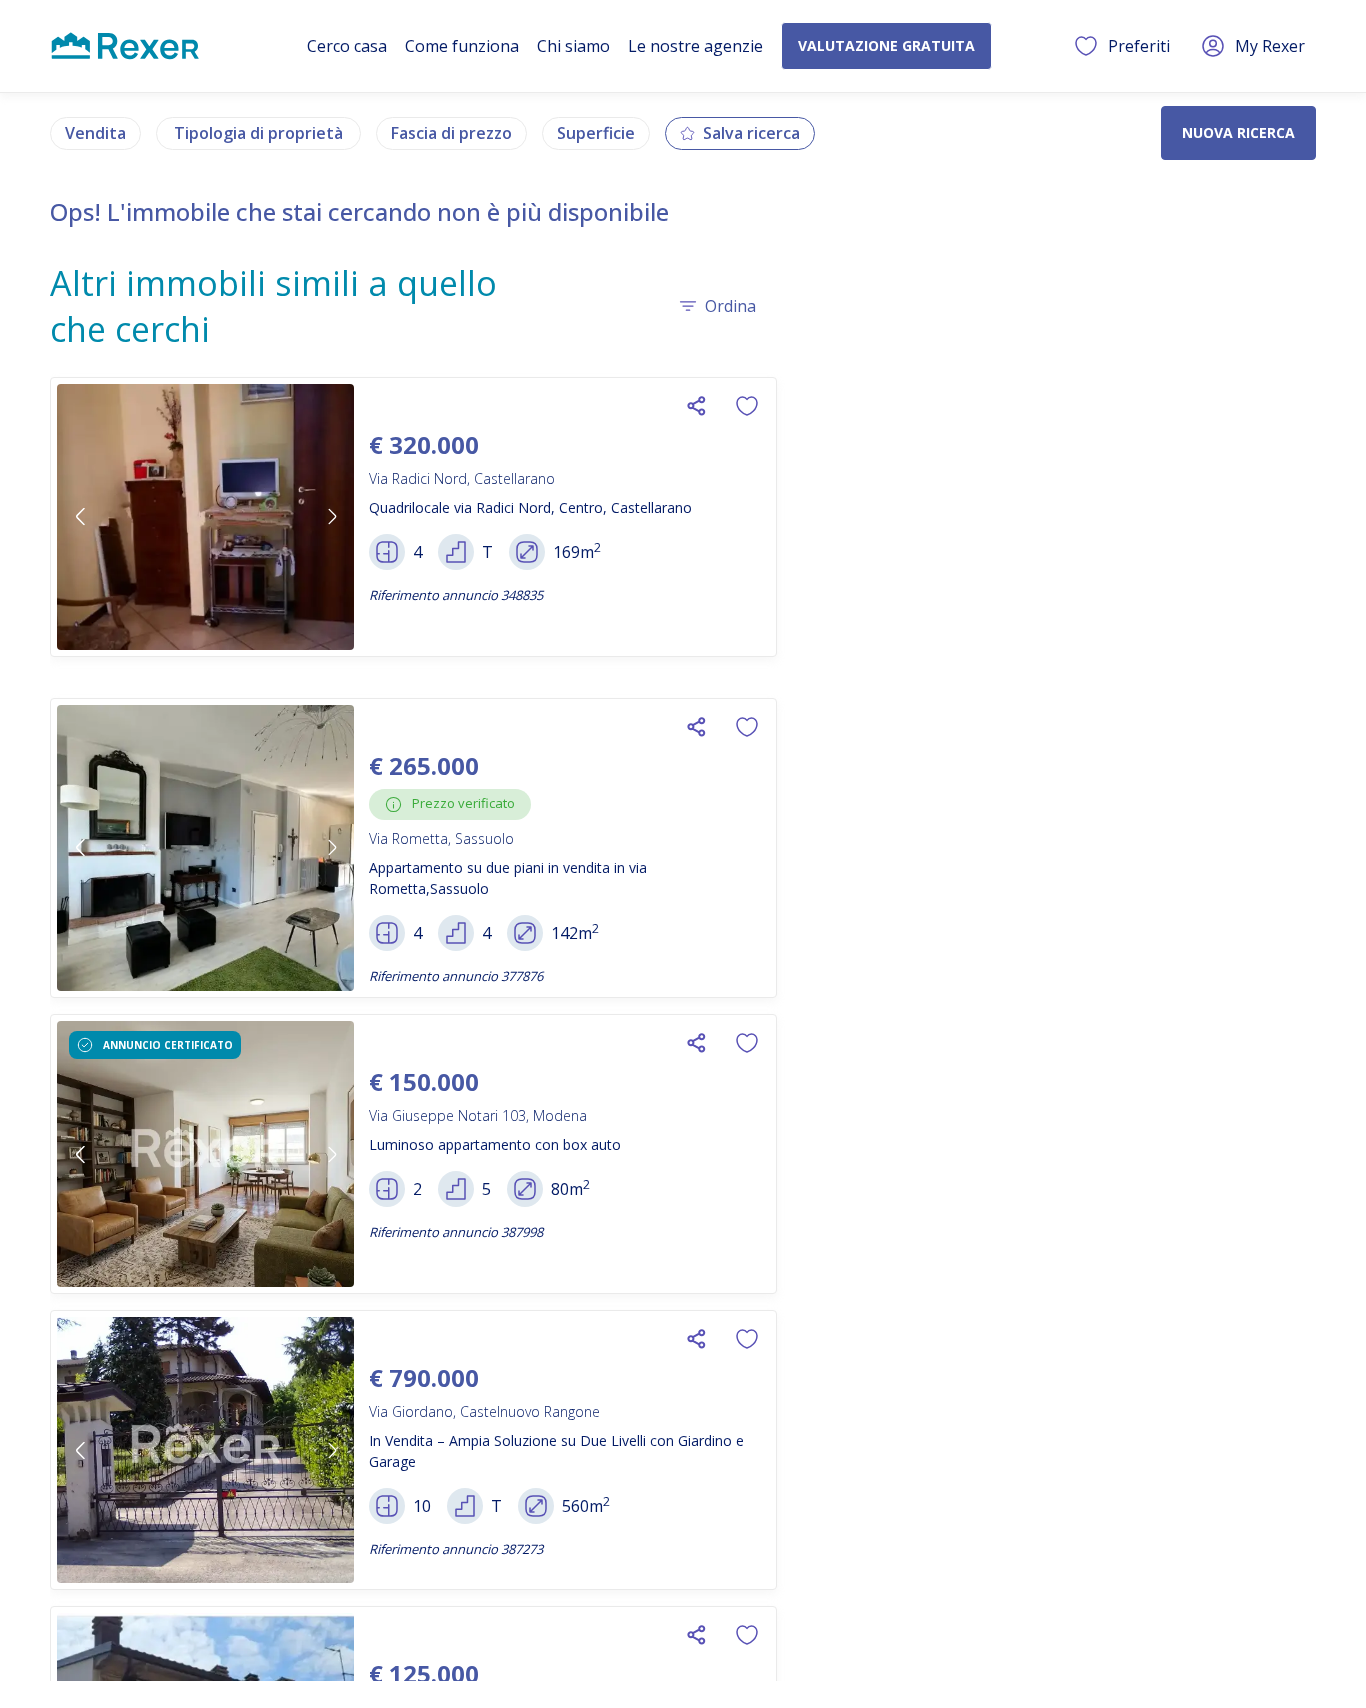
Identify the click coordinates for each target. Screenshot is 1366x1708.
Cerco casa (347, 46)
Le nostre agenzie (695, 46)
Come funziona (462, 46)
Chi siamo (573, 46)
